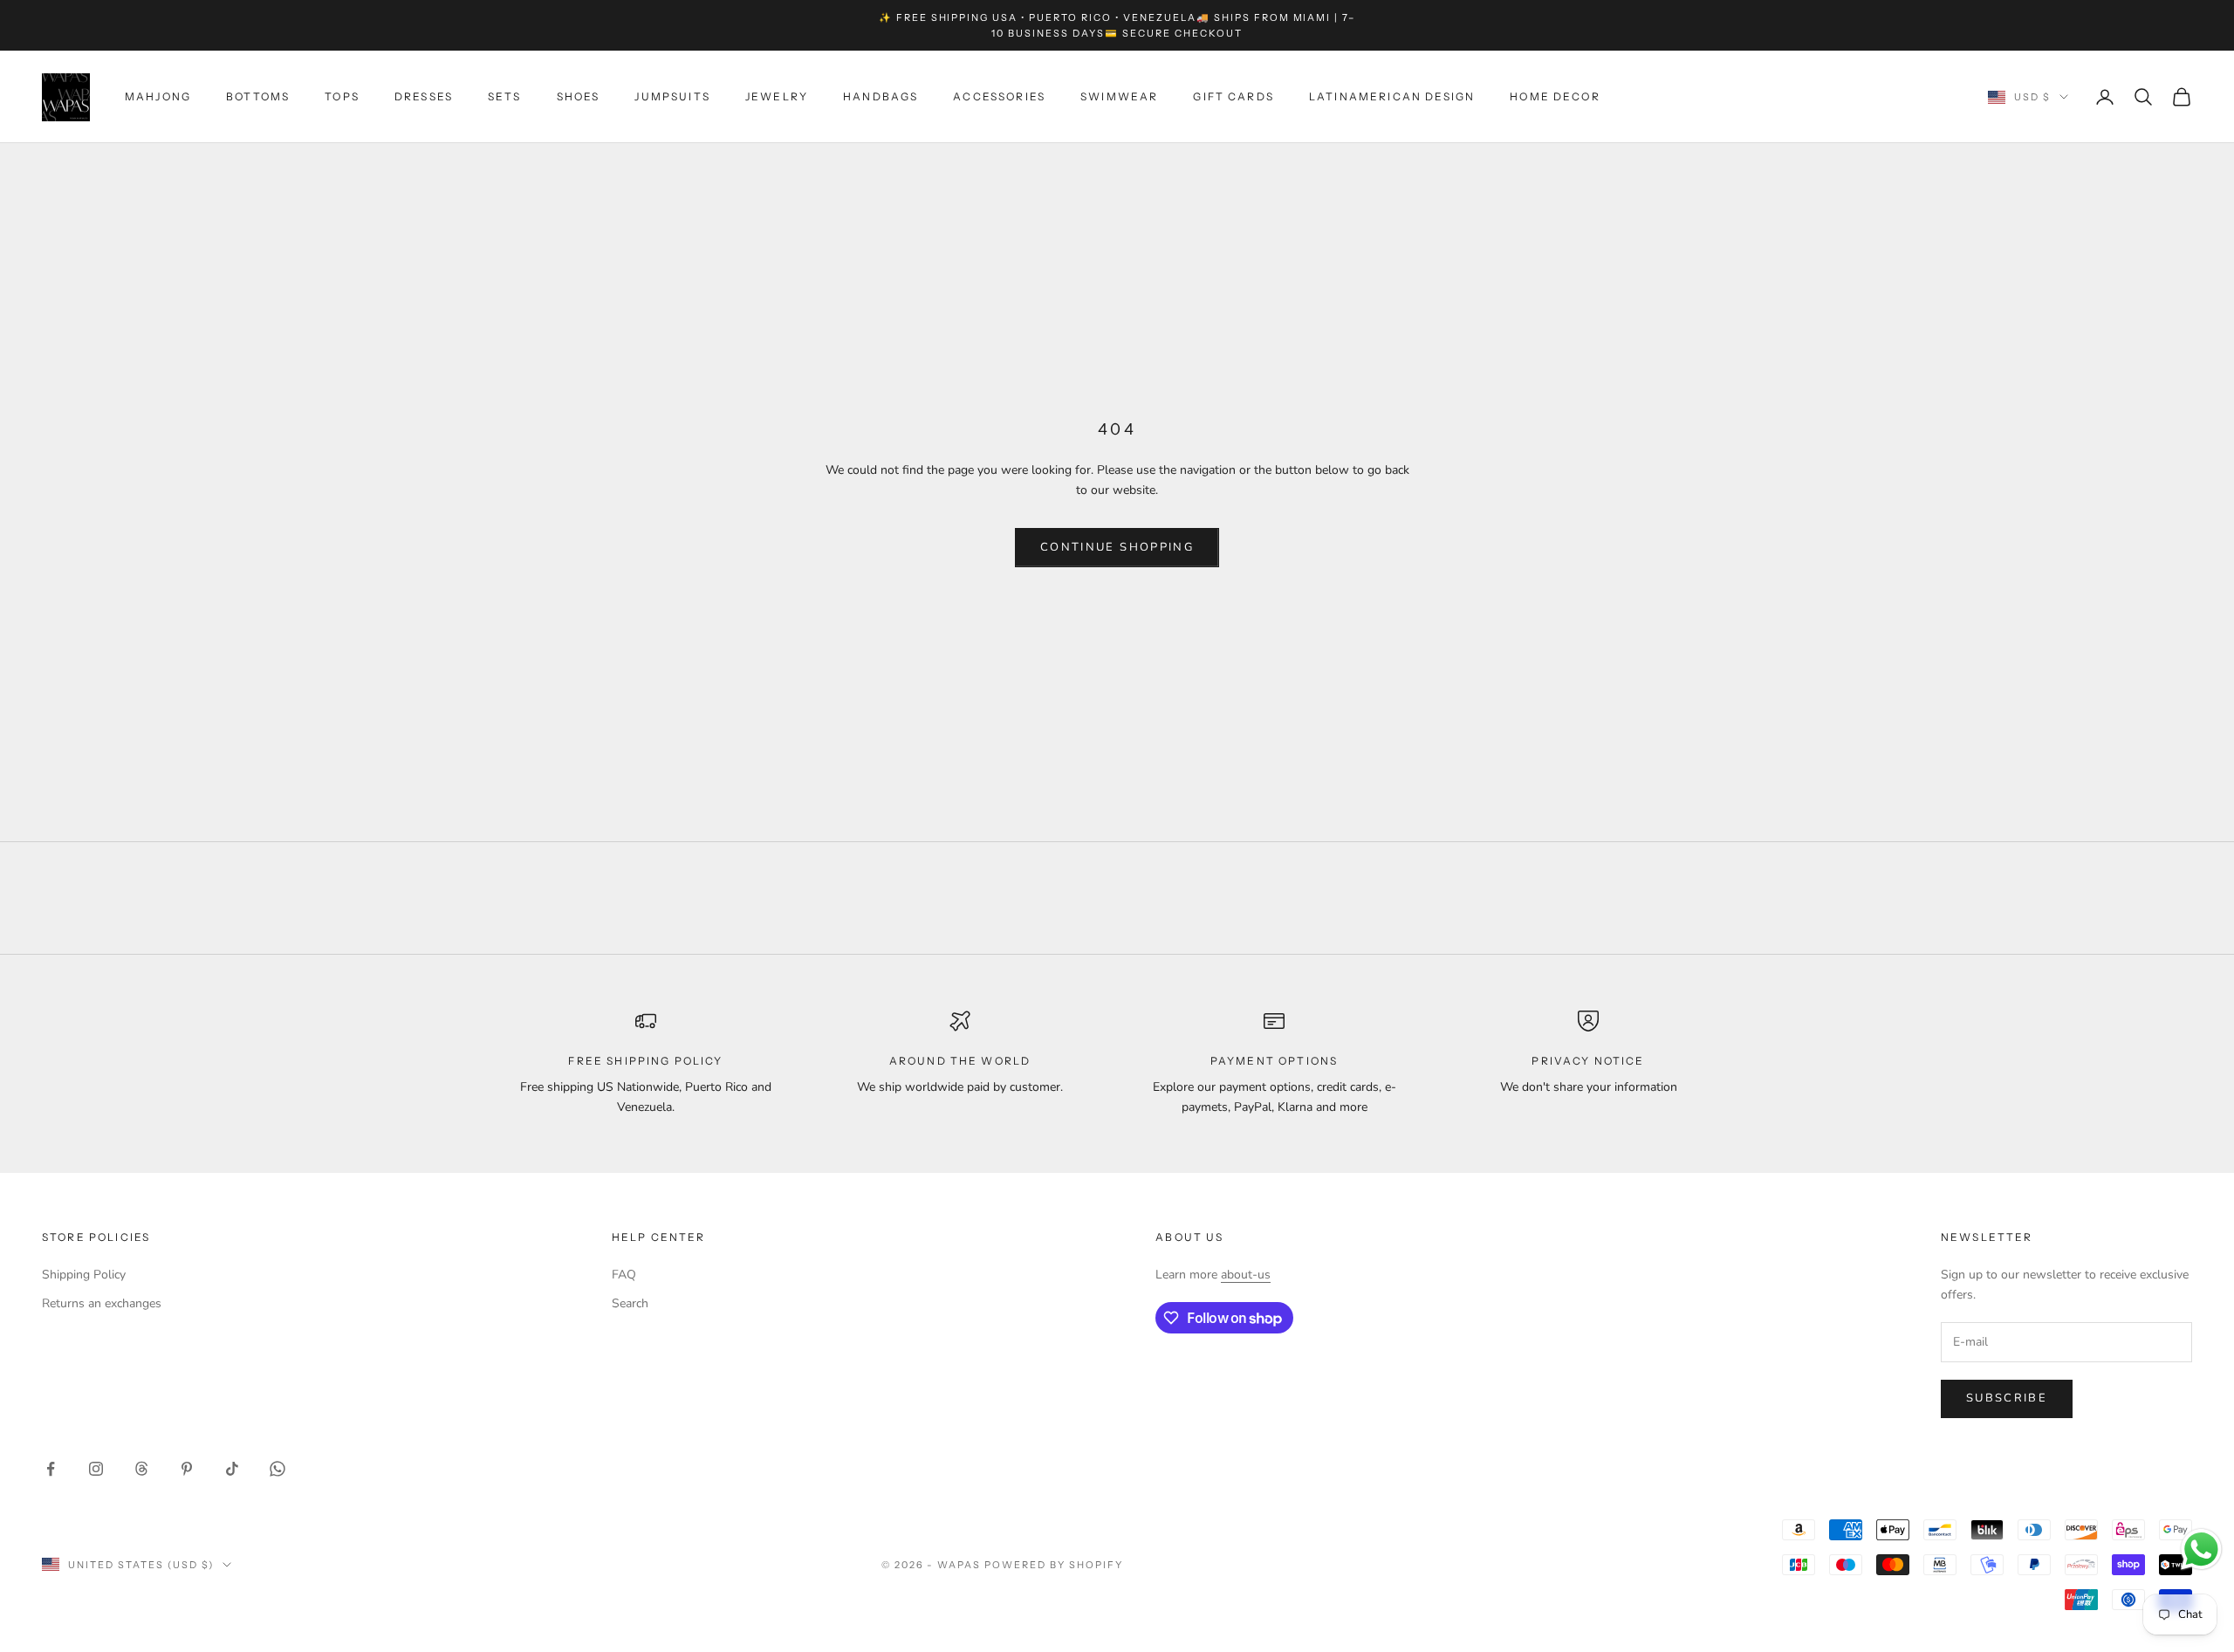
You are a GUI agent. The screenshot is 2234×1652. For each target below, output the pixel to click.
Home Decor (1555, 96)
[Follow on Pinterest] (187, 1469)
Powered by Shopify (1054, 1565)
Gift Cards (1233, 96)
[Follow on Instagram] (96, 1469)
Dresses (424, 96)
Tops (342, 96)
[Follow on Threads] (141, 1469)
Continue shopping (1117, 547)
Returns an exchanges (102, 1303)
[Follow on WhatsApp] (278, 1469)
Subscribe (2007, 1398)
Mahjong (158, 96)
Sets (505, 96)
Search (630, 1303)
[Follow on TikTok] (232, 1469)
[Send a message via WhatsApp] (2201, 1549)
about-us (1246, 1275)
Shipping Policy (84, 1275)
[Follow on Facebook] (51, 1469)
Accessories (999, 96)
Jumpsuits (672, 96)
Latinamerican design (1392, 96)
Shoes (579, 96)
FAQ (624, 1275)
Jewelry (777, 96)
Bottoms (258, 96)
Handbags (881, 96)
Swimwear (1119, 96)
